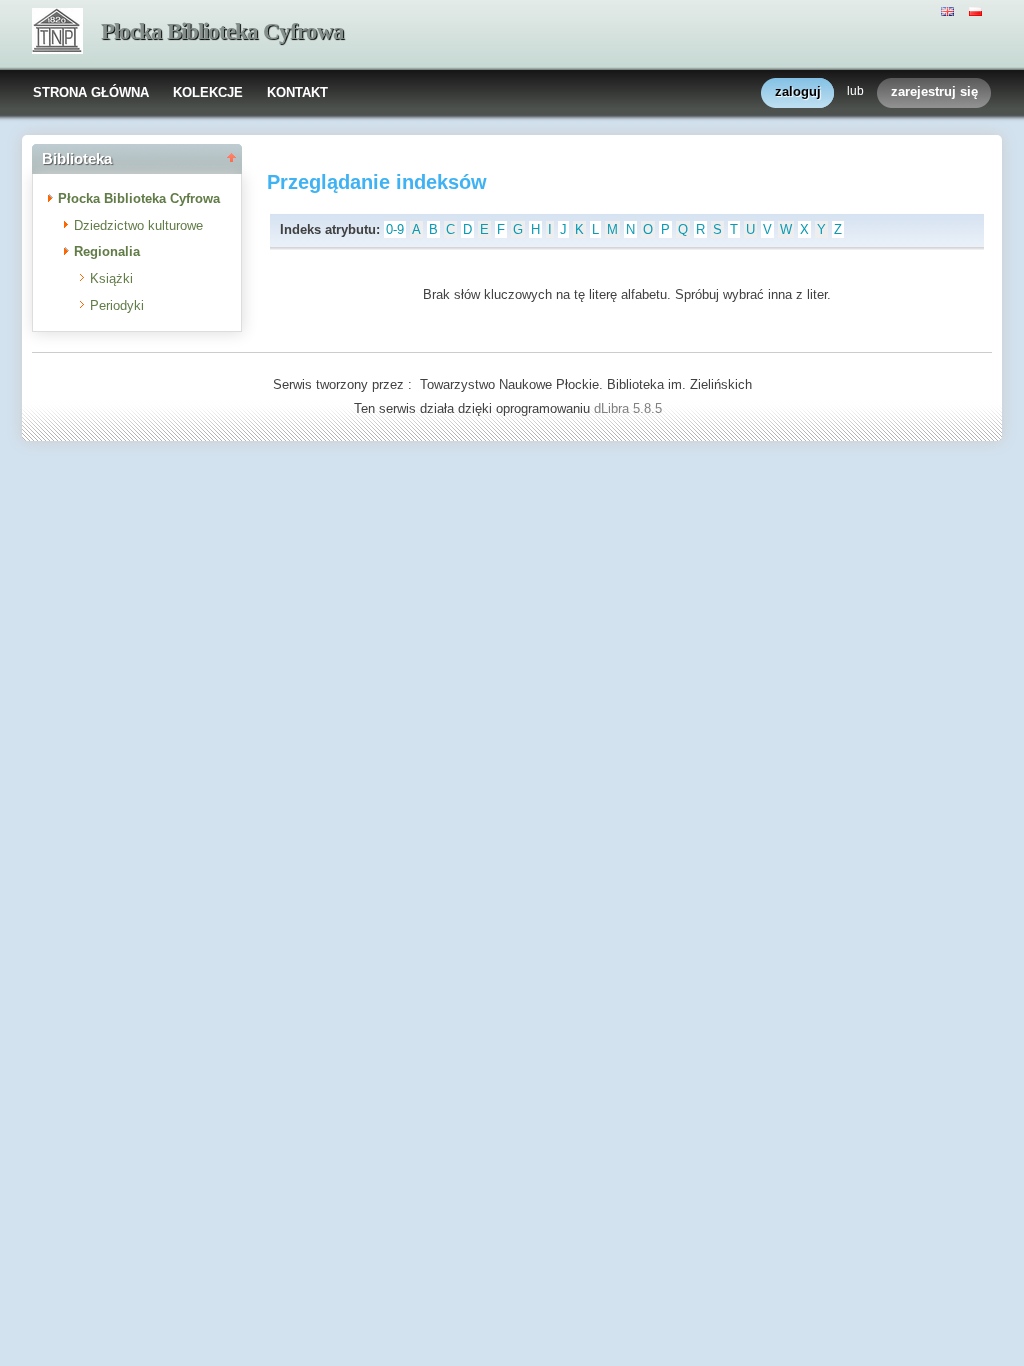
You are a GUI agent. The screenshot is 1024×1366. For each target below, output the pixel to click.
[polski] (978, 10)
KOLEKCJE (208, 92)
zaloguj (798, 91)
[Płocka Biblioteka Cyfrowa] (57, 33)
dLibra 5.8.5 (630, 408)
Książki (111, 278)
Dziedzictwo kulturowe (138, 225)
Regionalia (107, 251)
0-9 (395, 229)
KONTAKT (297, 92)
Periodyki (117, 305)
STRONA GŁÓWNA (91, 92)
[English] (950, 10)
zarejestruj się (934, 91)
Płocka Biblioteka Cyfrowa (222, 31)
